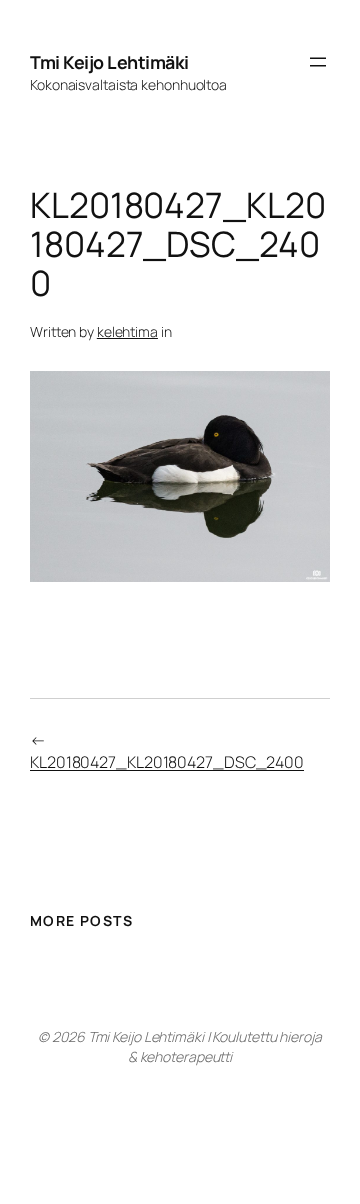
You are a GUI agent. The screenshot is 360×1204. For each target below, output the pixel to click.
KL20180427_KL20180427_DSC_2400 (167, 762)
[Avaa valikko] (318, 62)
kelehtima (127, 331)
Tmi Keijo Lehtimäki (109, 62)
